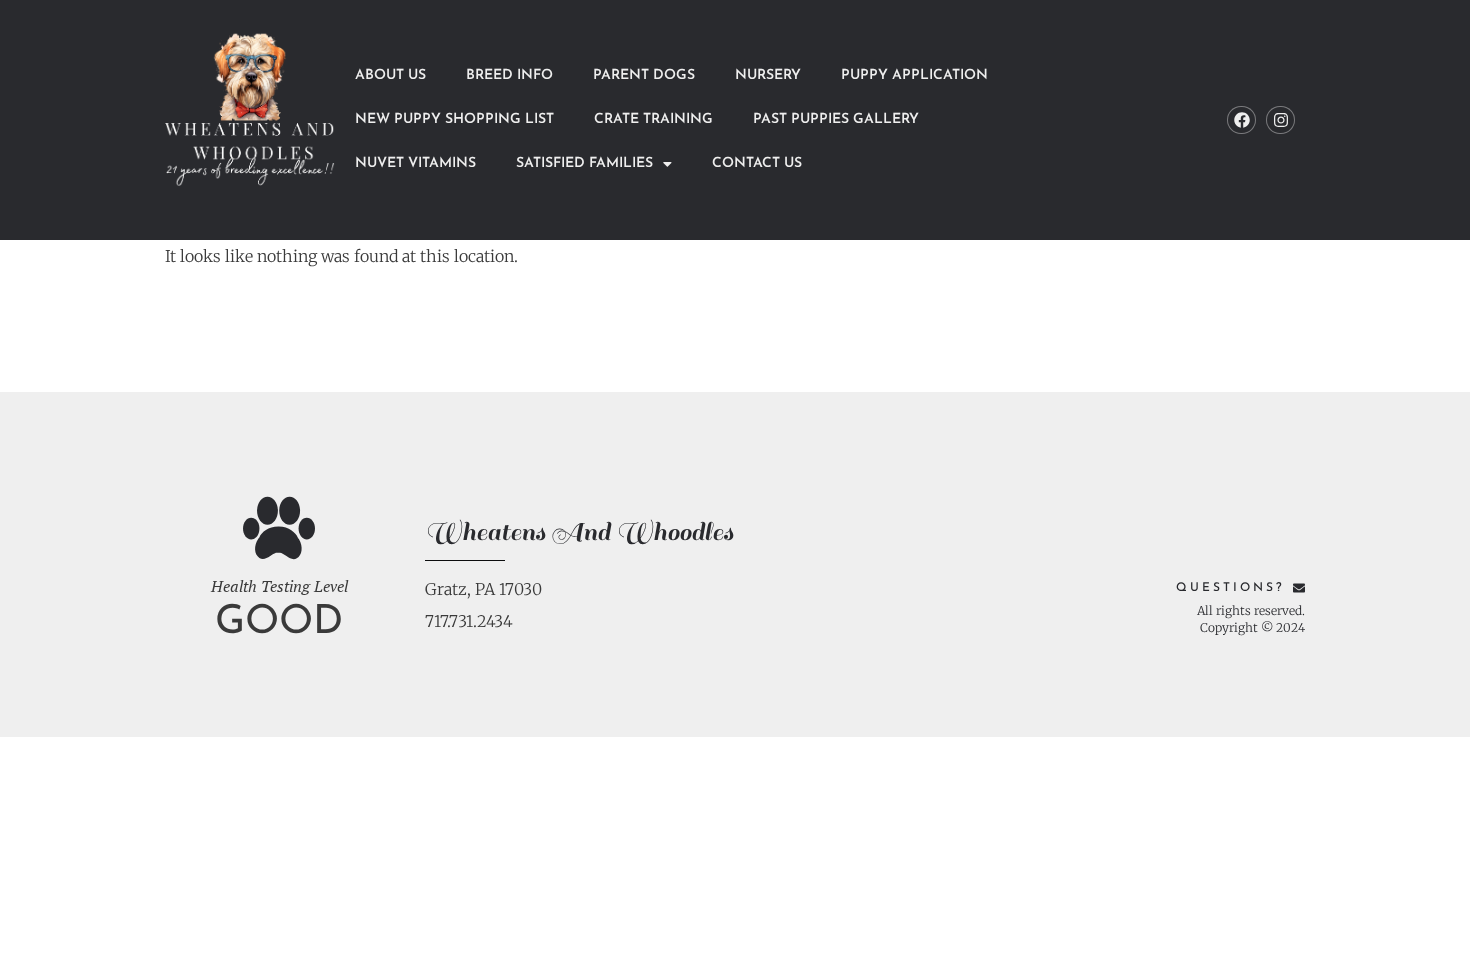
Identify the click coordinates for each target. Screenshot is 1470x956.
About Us (390, 75)
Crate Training (653, 119)
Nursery (768, 75)
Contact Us (757, 163)
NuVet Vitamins (415, 163)
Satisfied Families (584, 163)
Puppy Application (914, 75)
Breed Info (509, 75)
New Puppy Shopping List (454, 119)
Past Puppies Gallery (836, 119)
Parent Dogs (644, 75)
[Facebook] (1241, 120)
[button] (594, 164)
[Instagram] (1280, 120)
